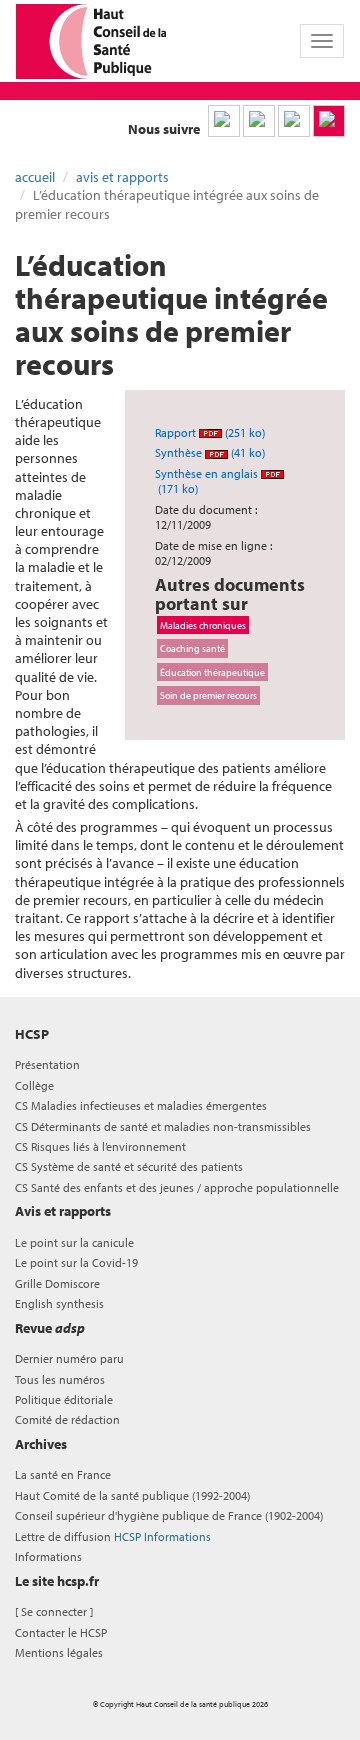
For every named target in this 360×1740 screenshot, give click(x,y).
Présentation (47, 1064)
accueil (35, 177)
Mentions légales (59, 1652)
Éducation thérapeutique (212, 672)
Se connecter (54, 1611)
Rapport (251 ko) (210, 432)
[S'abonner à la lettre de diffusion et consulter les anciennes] (329, 121)
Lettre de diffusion (113, 1536)
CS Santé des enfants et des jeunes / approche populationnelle (177, 1187)
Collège (34, 1085)
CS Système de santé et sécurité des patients (129, 1166)
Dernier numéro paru (69, 1358)
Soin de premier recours (208, 695)
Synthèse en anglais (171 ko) (208, 481)
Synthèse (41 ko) (210, 452)
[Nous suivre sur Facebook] (294, 121)
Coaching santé (192, 648)
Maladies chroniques (203, 625)
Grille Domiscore (57, 1283)
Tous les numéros (60, 1379)
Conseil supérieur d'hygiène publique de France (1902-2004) (169, 1515)
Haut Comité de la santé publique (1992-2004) (132, 1495)
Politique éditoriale (64, 1399)
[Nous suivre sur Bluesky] (259, 121)
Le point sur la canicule (74, 1242)
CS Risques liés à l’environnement (100, 1146)
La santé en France (63, 1474)
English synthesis (59, 1303)
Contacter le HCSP (61, 1632)
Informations (48, 1556)
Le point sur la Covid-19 (76, 1262)
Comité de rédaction (67, 1419)
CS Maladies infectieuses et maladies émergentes (141, 1105)
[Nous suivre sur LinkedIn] (224, 121)
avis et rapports (122, 177)
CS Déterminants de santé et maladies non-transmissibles (163, 1126)
